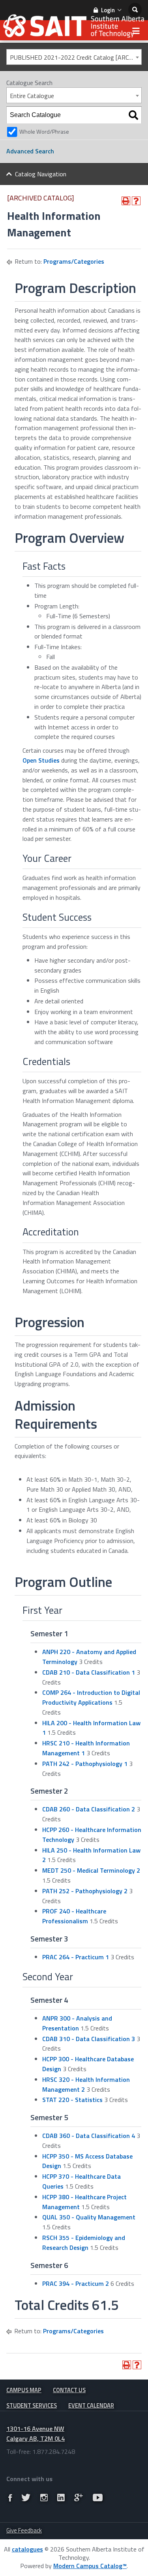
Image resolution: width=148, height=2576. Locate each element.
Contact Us (69, 2390)
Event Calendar (91, 2405)
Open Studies (41, 760)
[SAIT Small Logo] (74, 28)
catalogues (27, 2549)
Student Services (32, 2405)
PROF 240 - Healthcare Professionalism (74, 1916)
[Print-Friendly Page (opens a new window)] (126, 201)
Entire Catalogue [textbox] (32, 96)
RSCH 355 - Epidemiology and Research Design (84, 2243)
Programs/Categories (74, 261)
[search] (135, 10)
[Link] (10, 2498)
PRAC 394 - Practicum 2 (76, 2283)
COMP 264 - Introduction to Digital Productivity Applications (91, 1697)
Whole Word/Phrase (44, 132)
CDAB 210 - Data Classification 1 (89, 1672)
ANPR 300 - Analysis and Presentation (77, 2023)
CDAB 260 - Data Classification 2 (89, 1809)
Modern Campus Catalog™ (90, 2566)
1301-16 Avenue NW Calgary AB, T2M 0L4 (36, 2433)
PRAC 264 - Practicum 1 (76, 1957)
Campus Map (24, 2390)
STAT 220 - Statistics (72, 2100)
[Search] (133, 115)
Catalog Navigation (41, 174)
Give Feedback (24, 2530)
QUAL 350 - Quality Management (89, 2217)
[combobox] (74, 57)
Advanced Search (30, 151)
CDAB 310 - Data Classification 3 (89, 2039)
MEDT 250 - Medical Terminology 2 (91, 1870)
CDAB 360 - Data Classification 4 (89, 2136)
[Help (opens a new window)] (136, 201)
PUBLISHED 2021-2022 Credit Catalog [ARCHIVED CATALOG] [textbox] (76, 57)
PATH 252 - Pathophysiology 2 (85, 1891)
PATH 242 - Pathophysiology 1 (85, 1764)
